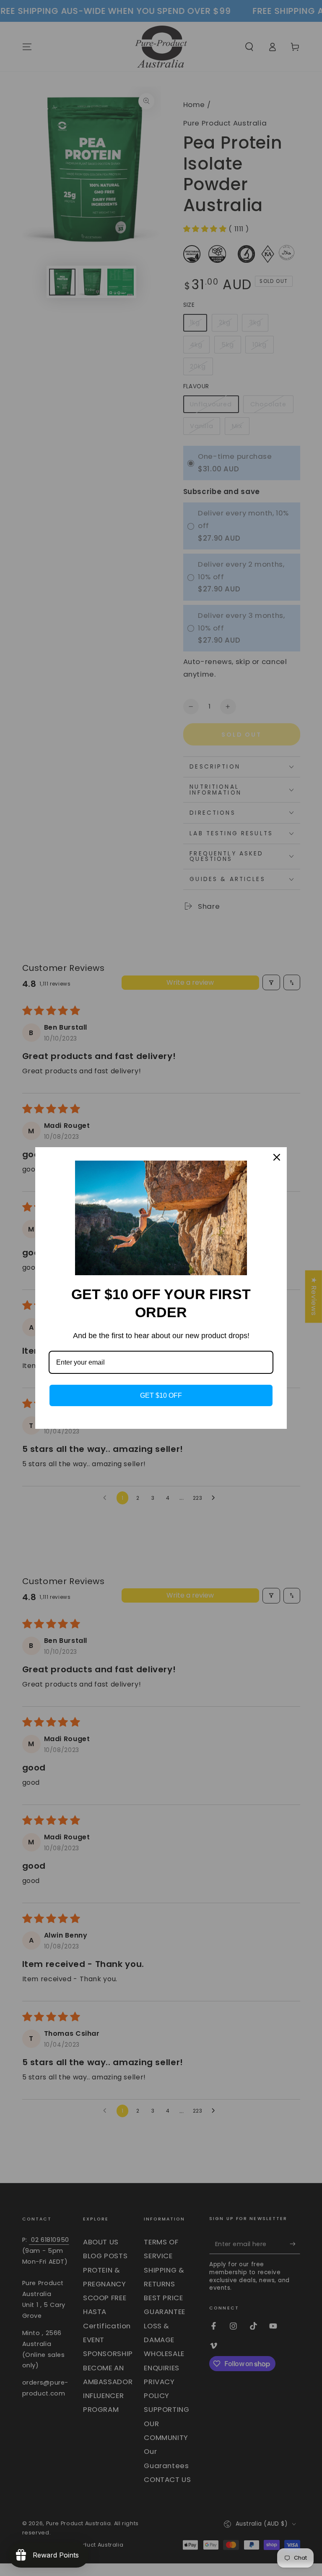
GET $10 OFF (161, 1395)
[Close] (277, 1157)
